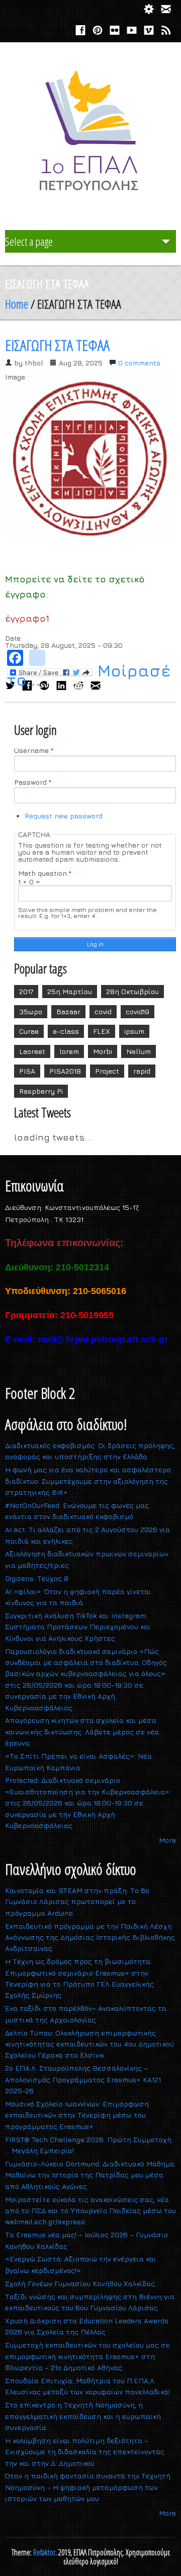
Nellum (139, 1051)
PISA (27, 1071)
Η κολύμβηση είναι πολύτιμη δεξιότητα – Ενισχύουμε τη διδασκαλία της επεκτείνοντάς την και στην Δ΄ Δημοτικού (85, 2452)
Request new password (64, 816)
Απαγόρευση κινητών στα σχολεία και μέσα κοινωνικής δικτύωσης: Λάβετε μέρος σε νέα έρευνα (82, 1731)
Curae (29, 1031)
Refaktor (44, 2552)
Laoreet (32, 1051)
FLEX (102, 1031)
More (167, 1840)
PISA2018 (65, 1071)
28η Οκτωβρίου (132, 991)
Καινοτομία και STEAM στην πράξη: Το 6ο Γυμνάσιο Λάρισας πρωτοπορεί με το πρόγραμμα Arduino (77, 1902)
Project (107, 1071)
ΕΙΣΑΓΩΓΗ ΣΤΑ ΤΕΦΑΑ (57, 345)
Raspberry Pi (41, 1091)
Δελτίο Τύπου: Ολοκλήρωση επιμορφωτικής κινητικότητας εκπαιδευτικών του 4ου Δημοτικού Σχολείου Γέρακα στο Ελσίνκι (89, 2044)
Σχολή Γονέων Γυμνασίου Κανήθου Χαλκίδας (80, 2283)
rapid (142, 1071)
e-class (66, 1031)
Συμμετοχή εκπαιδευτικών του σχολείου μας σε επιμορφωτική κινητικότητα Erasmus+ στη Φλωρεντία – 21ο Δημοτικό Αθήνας (87, 2356)
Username (34, 750)
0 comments (139, 363)
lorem (69, 1051)
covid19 (138, 1011)
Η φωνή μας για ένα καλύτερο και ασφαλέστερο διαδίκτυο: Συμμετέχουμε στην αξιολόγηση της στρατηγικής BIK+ (88, 1481)
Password (33, 782)
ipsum (134, 1031)
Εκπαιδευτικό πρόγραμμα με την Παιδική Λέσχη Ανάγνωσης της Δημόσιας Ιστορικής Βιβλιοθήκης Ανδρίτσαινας (90, 1937)
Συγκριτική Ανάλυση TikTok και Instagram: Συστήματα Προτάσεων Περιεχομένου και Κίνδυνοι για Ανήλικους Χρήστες (78, 1627)
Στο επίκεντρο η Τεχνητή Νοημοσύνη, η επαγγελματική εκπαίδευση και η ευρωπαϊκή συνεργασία (83, 2416)
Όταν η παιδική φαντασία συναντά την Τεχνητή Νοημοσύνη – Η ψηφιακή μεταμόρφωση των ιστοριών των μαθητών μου (88, 2487)
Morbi (103, 1051)
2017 (26, 991)
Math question (45, 873)
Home (17, 304)
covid (103, 1011)
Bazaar (68, 1011)
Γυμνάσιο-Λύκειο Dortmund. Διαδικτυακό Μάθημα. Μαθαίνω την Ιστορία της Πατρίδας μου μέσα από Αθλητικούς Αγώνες (90, 2175)
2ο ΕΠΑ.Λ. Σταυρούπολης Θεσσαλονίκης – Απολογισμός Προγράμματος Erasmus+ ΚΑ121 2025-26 (83, 2079)
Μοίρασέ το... (89, 675)
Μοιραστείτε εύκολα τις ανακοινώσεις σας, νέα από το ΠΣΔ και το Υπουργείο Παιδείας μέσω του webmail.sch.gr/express (90, 2211)
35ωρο (31, 1011)
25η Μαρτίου (70, 991)
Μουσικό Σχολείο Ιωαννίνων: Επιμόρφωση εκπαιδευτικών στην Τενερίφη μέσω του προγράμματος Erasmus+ (77, 2115)
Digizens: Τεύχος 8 (37, 1578)
